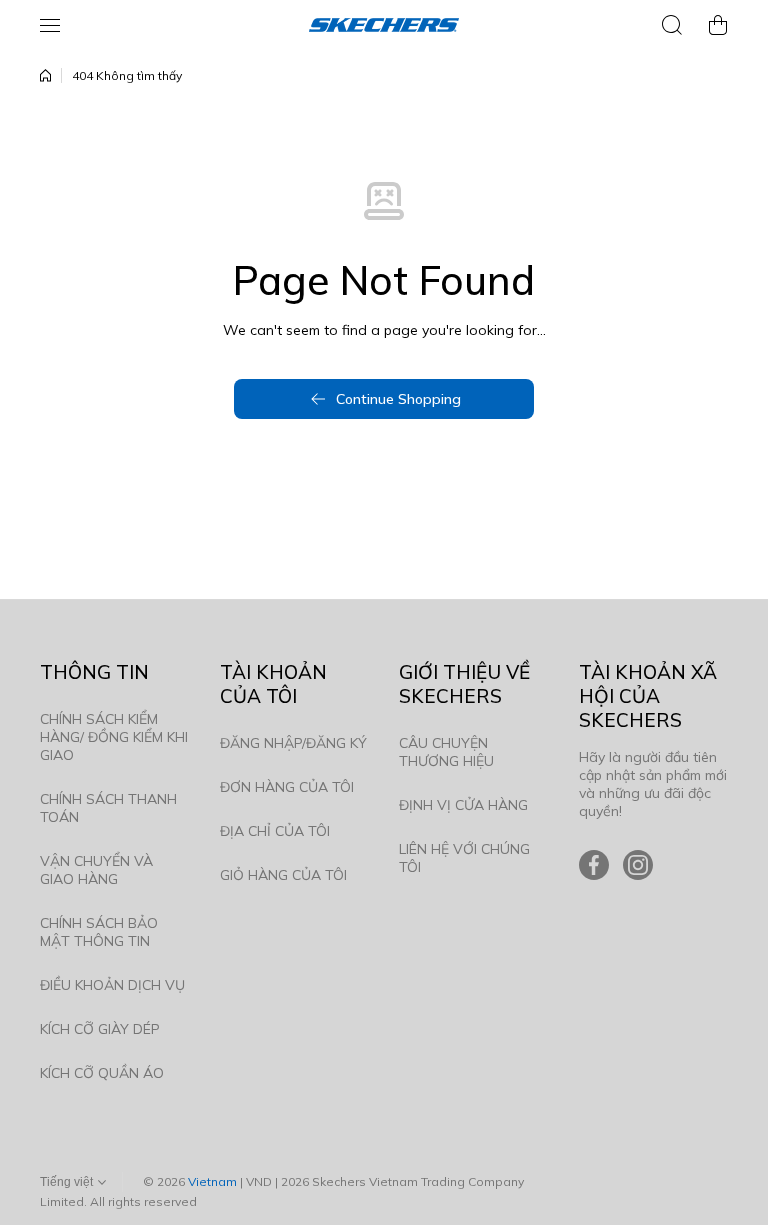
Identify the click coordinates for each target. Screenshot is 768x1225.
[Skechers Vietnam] (384, 25)
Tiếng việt (66, 1182)
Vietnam (212, 1181)
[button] (718, 25)
